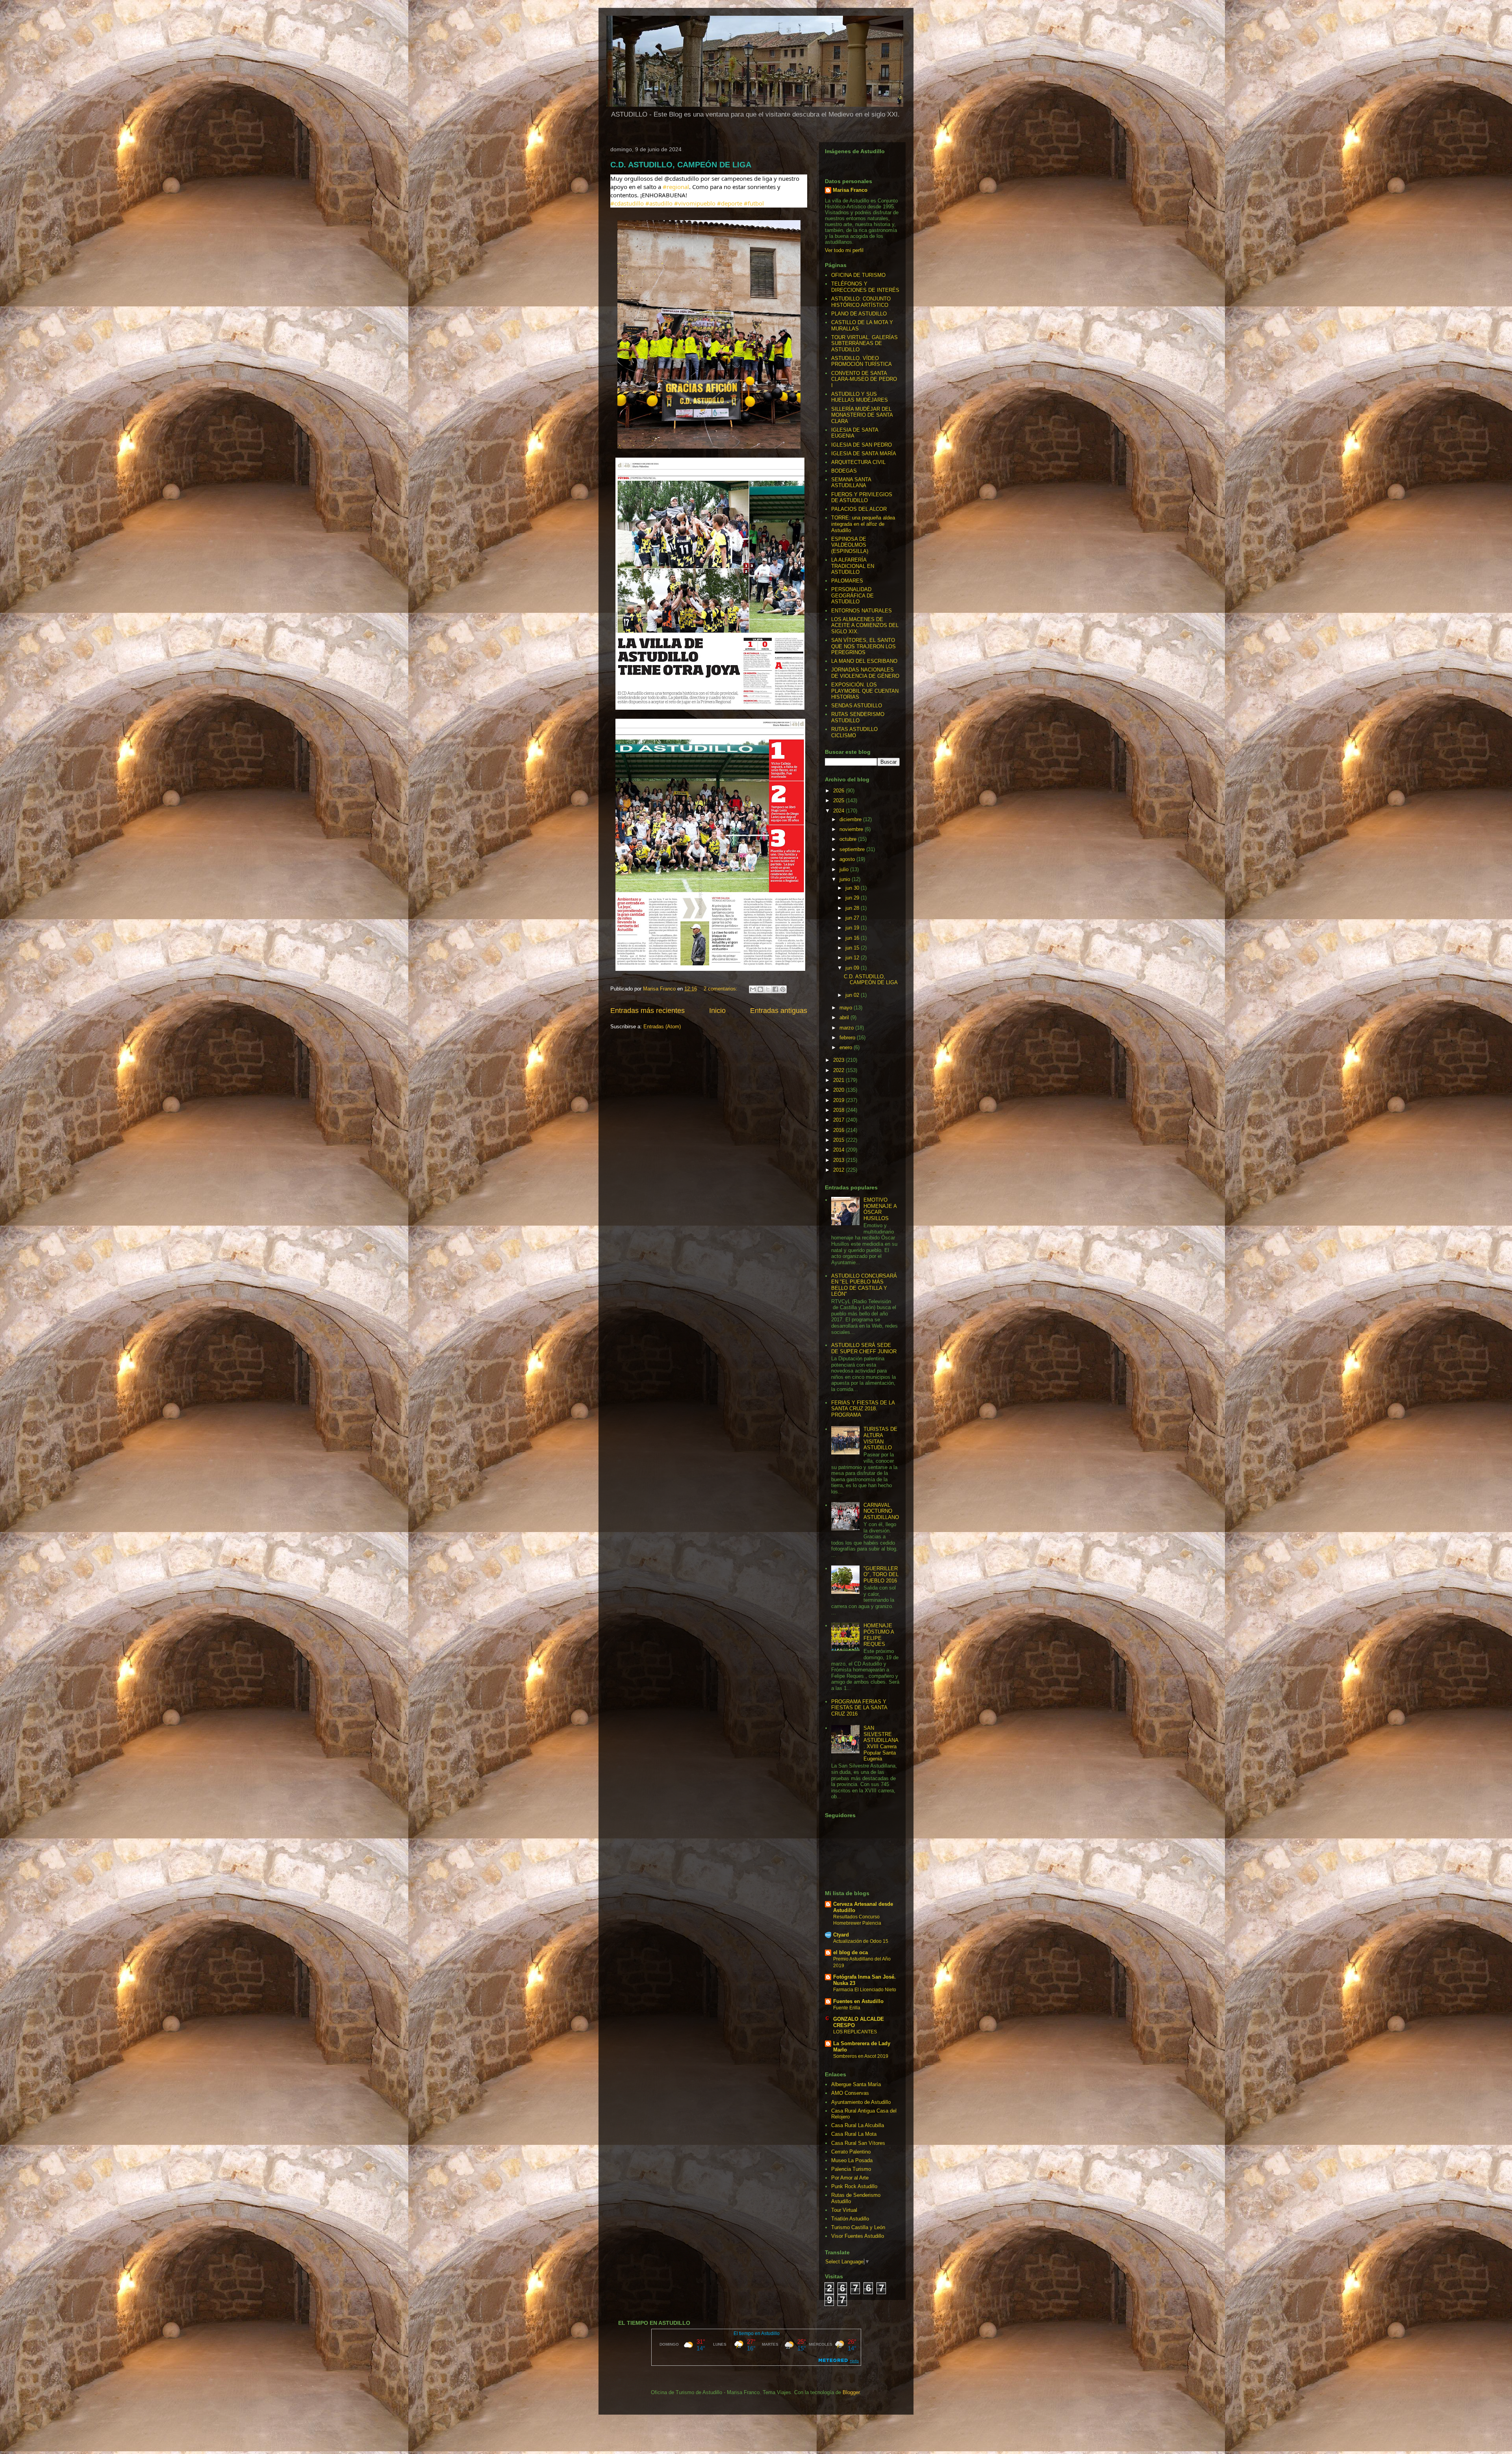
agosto (848, 859)
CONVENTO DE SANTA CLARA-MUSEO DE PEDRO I (864, 379)
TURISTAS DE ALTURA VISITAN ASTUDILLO (880, 1438)
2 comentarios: (721, 989)
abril (845, 1017)
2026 (839, 791)
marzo (847, 1028)
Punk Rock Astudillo (854, 2186)
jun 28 (853, 908)
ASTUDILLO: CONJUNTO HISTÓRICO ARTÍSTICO (861, 302)
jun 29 (853, 898)
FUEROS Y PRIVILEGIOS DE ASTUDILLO (862, 498)
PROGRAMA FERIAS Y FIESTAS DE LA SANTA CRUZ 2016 (859, 1708)
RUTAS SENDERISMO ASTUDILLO (858, 717)
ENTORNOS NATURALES (862, 611)
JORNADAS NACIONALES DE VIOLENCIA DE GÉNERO (865, 673)
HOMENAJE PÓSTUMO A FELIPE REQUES (879, 1635)
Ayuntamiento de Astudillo (861, 2102)
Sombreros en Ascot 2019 (861, 2056)
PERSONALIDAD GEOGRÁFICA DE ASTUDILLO (852, 595)
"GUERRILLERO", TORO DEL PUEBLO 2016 (881, 1575)
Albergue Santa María (856, 2084)
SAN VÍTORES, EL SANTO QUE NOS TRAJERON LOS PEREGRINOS (863, 646)
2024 (839, 811)
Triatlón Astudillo (850, 2219)
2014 (839, 1150)
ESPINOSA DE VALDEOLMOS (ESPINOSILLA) (850, 545)
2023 (839, 1060)
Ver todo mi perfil (844, 250)
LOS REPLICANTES (855, 2032)
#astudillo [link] (659, 203)
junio (846, 879)
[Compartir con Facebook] (775, 989)
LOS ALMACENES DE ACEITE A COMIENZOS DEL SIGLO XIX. (865, 625)
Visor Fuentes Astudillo (858, 2236)
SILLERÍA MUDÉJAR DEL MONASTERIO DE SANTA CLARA (862, 415)
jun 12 (853, 958)
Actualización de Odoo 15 (861, 1941)
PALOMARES (847, 581)
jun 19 (853, 928)
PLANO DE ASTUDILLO (859, 314)
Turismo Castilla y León (858, 2227)
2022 (839, 1070)
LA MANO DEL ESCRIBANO (864, 661)
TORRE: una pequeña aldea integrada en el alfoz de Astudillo (863, 524)
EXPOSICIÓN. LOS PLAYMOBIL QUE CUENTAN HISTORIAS (865, 691)
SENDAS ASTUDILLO (857, 706)
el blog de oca (850, 1952)
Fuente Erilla (847, 2008)
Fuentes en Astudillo (858, 2001)
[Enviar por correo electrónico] (753, 989)
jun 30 (853, 888)
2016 (839, 1130)
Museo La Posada (852, 2160)
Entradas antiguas (779, 1011)
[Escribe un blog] (760, 989)
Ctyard (841, 1935)
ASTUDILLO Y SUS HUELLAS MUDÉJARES (860, 397)
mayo (847, 1008)
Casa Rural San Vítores (858, 2143)
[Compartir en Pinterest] (783, 989)
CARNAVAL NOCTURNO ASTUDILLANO (881, 1511)
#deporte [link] (730, 203)
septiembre (853, 849)
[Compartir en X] (768, 989)
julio (845, 869)
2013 (839, 1160)
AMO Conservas (850, 2093)
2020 (839, 1090)
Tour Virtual (844, 2210)
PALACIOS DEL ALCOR (859, 509)
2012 (839, 1170)
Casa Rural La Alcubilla (858, 2125)
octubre (849, 839)
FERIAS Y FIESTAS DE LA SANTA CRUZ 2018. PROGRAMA (863, 1409)
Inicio (717, 1011)
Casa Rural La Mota (854, 2134)
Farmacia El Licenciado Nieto (865, 1990)
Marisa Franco (850, 190)
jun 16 (853, 938)
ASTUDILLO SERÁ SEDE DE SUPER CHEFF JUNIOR (864, 1348)
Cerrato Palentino (851, 2152)
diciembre (851, 819)
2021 (839, 1080)
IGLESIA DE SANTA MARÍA (864, 454)
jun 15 (853, 948)
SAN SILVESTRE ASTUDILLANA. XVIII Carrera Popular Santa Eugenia (881, 1743)
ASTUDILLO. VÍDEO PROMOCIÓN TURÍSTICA (862, 361)
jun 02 (853, 995)
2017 (839, 1120)
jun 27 (853, 918)
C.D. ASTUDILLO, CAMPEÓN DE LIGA (681, 165)
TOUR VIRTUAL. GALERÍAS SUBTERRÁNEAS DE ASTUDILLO (864, 343)
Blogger (851, 2392)
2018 (839, 1110)
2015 (839, 1140)
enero (847, 1047)
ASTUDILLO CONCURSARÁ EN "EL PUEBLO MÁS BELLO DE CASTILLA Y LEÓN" (864, 1285)
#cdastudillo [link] (627, 203)
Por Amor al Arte (850, 2178)
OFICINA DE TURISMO (858, 275)
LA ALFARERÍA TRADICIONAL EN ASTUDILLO (853, 566)
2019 (839, 1100)
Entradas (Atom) (662, 1027)
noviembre (852, 829)
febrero (848, 1038)
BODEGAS (844, 471)
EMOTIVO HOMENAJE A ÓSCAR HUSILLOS (880, 1209)
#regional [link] (676, 187)
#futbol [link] (754, 203)
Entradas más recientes (648, 1011)
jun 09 (853, 968)
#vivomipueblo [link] (695, 203)
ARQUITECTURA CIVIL (858, 462)
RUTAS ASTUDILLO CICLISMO (854, 732)
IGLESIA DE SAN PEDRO (862, 445)
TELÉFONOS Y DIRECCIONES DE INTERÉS (865, 287)
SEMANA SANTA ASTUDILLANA (851, 483)
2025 (839, 800)
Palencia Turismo (851, 2169)
